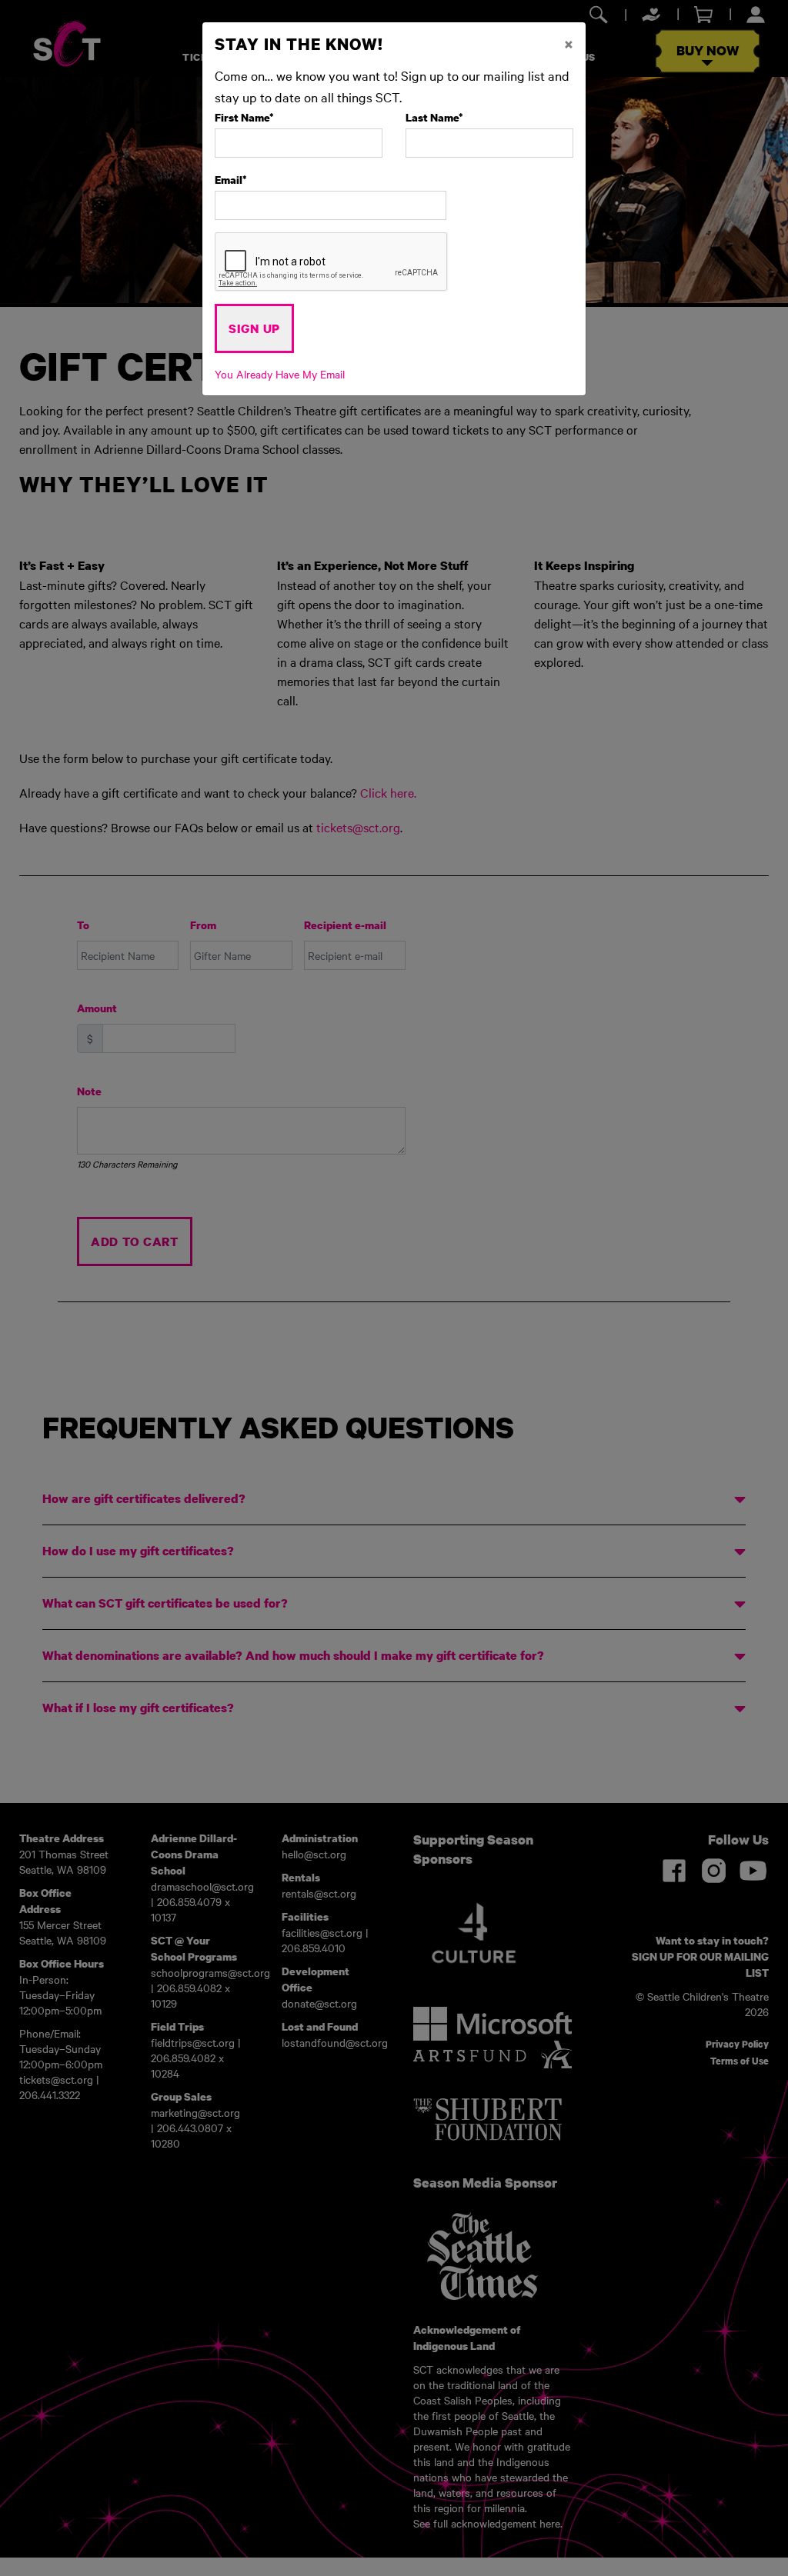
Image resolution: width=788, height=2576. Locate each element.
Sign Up (254, 328)
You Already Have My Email (280, 374)
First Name (244, 117)
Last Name (434, 117)
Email (231, 180)
